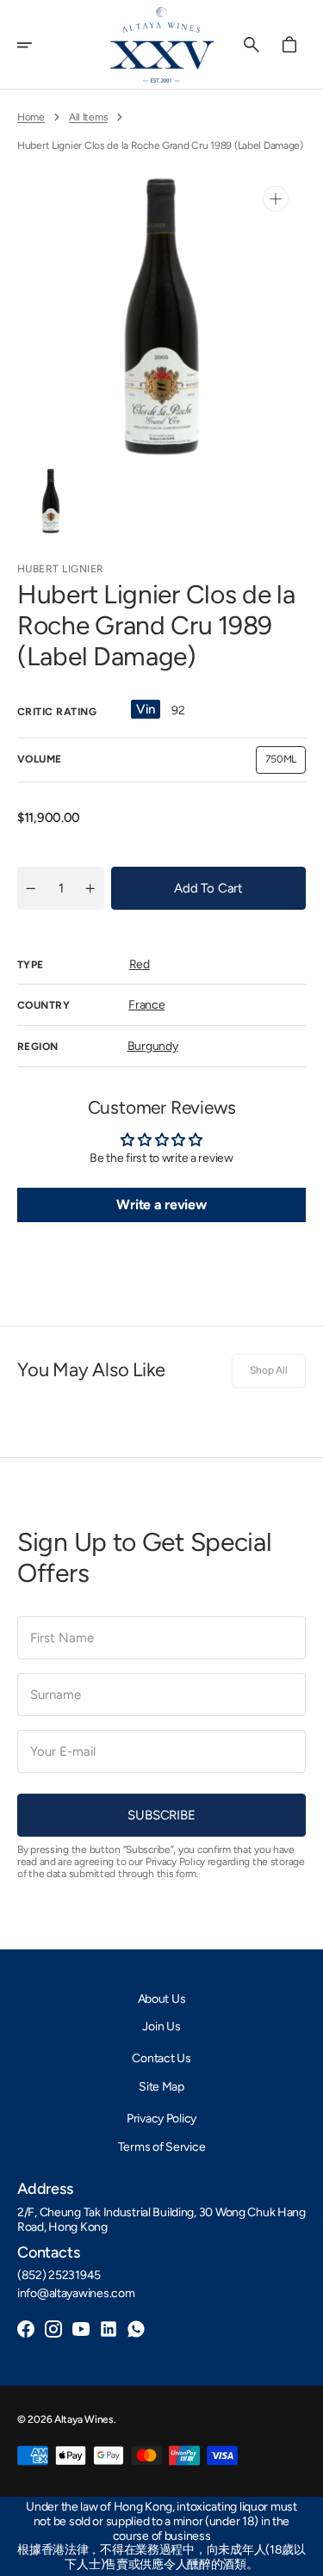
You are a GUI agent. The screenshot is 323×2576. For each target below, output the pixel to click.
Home (31, 117)
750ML (286, 763)
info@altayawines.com (76, 2294)
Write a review (161, 1205)
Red (140, 964)
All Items (88, 117)
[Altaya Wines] (162, 45)
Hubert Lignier (61, 569)
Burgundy (153, 1046)
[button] (36, 45)
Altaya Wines (84, 2419)
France (146, 1005)
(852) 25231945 (59, 2276)
